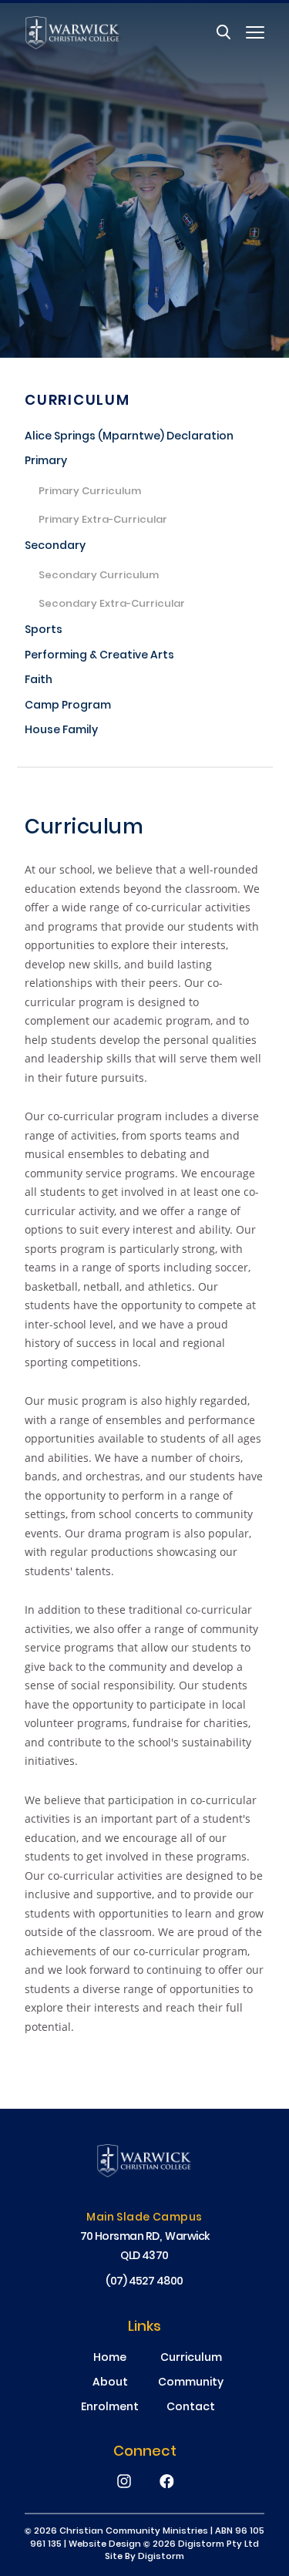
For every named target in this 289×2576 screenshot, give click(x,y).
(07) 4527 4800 (144, 2282)
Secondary (55, 547)
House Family (61, 731)
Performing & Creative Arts (99, 657)
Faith (39, 681)
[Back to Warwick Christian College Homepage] (73, 32)
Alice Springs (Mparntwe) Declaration (129, 438)
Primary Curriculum (90, 493)
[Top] (144, 2162)
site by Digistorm (144, 2557)
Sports (44, 631)
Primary (46, 462)
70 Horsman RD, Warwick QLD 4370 (145, 2247)
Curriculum (77, 401)
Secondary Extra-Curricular (112, 605)
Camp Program (68, 707)
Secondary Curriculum (99, 577)
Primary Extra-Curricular (103, 521)
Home (110, 2359)
